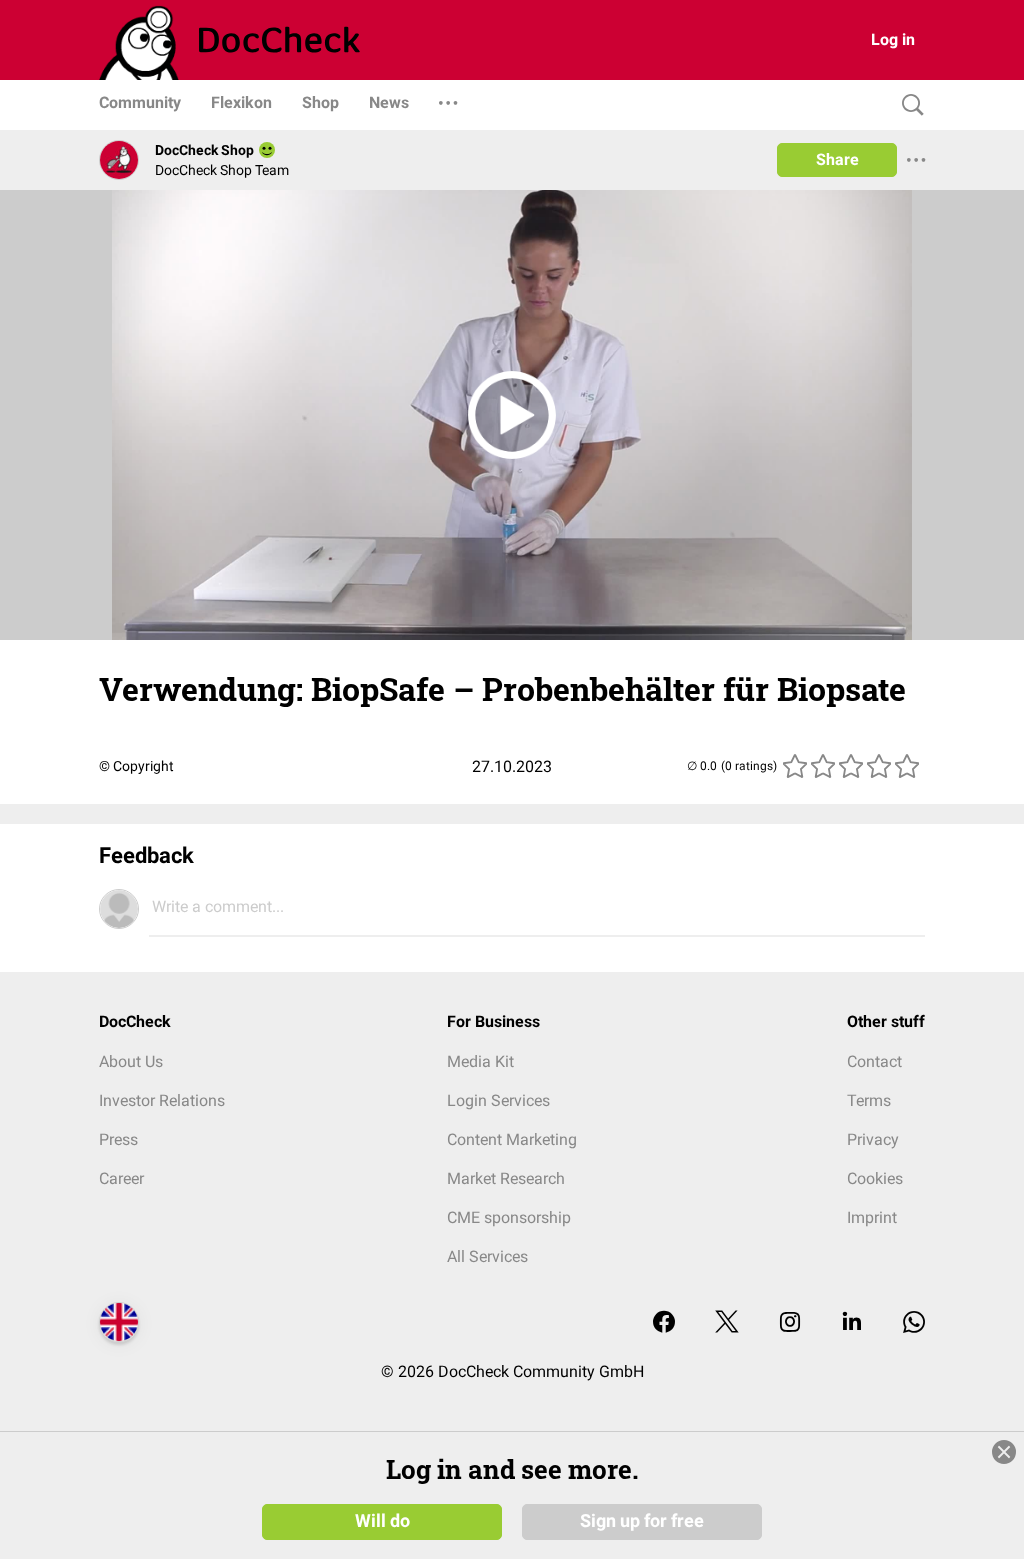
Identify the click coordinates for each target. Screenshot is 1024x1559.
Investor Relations (162, 1100)
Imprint (872, 1217)
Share (837, 159)
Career (121, 1178)
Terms (869, 1100)
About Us (131, 1061)
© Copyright (136, 766)
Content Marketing (512, 1139)
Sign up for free (642, 1521)
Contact (874, 1061)
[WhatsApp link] (914, 1323)
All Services (487, 1256)
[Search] (908, 105)
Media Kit (480, 1061)
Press (118, 1139)
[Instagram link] (790, 1323)
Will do (382, 1521)
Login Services (498, 1100)
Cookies (875, 1178)
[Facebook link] (664, 1323)
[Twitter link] (727, 1323)
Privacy (873, 1139)
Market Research (506, 1178)
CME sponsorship (509, 1217)
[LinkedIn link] (852, 1323)
